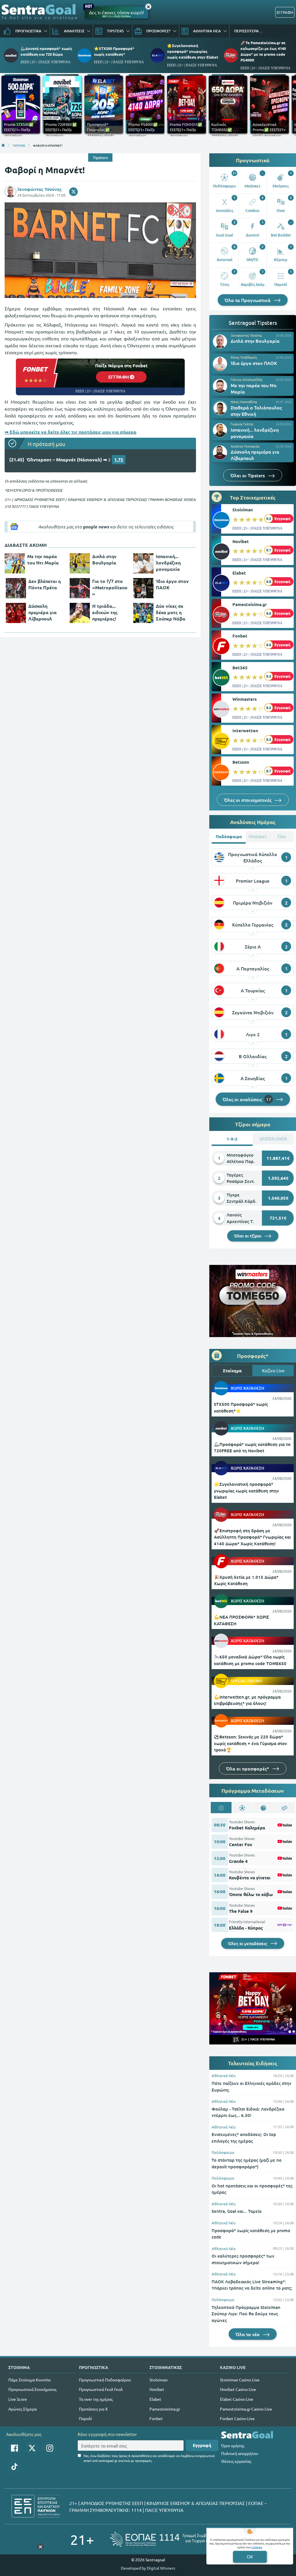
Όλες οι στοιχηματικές (248, 800)
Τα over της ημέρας (96, 2399)
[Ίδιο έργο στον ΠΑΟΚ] (143, 588)
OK (250, 2557)
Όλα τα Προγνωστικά (248, 300)
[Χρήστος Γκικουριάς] (220, 452)
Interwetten (245, 730)
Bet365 (240, 668)
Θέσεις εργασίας (236, 2461)
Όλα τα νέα (248, 2334)
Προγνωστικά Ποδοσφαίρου (105, 2380)
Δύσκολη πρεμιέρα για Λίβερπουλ (42, 612)
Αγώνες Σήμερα (23, 2409)
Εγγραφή (202, 2445)
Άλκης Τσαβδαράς (244, 357)
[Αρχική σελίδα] (3, 145)
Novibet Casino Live (238, 2389)
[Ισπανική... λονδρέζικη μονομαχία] (143, 563)
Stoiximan (243, 510)
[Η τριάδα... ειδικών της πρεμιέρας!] (80, 613)
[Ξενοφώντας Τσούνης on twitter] (73, 192)
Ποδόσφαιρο (223, 2152)
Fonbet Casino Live (237, 2418)
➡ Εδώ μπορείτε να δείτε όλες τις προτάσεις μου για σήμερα (71, 432)
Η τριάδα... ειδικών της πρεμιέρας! (105, 612)
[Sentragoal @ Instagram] (50, 2448)
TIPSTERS (19, 145)
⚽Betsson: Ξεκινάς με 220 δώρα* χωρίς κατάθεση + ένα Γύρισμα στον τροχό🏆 (250, 1743)
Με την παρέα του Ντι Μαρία (43, 559)
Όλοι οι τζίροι (248, 1236)
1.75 (119, 460)
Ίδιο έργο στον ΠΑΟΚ (172, 584)
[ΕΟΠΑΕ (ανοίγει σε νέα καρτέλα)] (168, 2539)
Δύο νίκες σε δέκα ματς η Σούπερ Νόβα (171, 612)
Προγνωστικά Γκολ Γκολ (101, 2389)
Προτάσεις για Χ (93, 2409)
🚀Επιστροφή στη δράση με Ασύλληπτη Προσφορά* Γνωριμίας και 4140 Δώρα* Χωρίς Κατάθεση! (252, 1537)
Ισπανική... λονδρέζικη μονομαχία (168, 563)
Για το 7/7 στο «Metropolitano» (110, 587)
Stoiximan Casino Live (240, 2380)
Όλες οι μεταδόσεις (248, 1943)
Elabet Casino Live (237, 2399)
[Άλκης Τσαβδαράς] (220, 364)
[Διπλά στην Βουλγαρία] (80, 563)
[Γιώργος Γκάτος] (220, 430)
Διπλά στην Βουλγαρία (104, 559)
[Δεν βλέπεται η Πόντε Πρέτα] (16, 588)
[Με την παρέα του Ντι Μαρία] (15, 563)
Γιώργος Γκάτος (242, 424)
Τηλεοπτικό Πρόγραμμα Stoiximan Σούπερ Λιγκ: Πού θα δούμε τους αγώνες (246, 2314)
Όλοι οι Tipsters (248, 475)
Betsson (241, 762)
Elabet (239, 573)
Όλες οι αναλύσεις (247, 1099)
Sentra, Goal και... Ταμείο (237, 2211)
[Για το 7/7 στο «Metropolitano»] (80, 588)
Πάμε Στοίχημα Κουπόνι (30, 2380)
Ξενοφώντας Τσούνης (40, 189)
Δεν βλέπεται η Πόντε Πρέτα (45, 584)
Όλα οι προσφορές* (248, 1768)
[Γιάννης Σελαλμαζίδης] (220, 386)
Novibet (241, 541)
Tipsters (100, 157)
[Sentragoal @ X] (32, 2448)
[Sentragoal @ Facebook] (14, 2448)
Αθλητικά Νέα (224, 2075)
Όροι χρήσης (233, 2445)
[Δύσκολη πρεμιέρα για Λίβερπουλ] (16, 613)
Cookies (257, 2547)
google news (96, 527)
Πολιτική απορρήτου (240, 2453)
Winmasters (245, 699)
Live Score (18, 2399)
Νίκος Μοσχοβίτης (244, 402)
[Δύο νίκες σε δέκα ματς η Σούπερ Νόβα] (143, 613)
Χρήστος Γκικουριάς (245, 446)
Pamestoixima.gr (250, 604)
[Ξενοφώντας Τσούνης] (220, 342)
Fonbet (240, 636)
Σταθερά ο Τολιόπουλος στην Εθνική (256, 411)
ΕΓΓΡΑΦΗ (285, 12)
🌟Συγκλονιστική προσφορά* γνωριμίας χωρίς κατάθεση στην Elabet (193, 51)
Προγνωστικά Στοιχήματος (32, 2389)
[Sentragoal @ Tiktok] (14, 2467)
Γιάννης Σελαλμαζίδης (247, 379)
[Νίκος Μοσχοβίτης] (220, 408)
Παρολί (85, 2418)
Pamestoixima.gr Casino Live (246, 2409)
